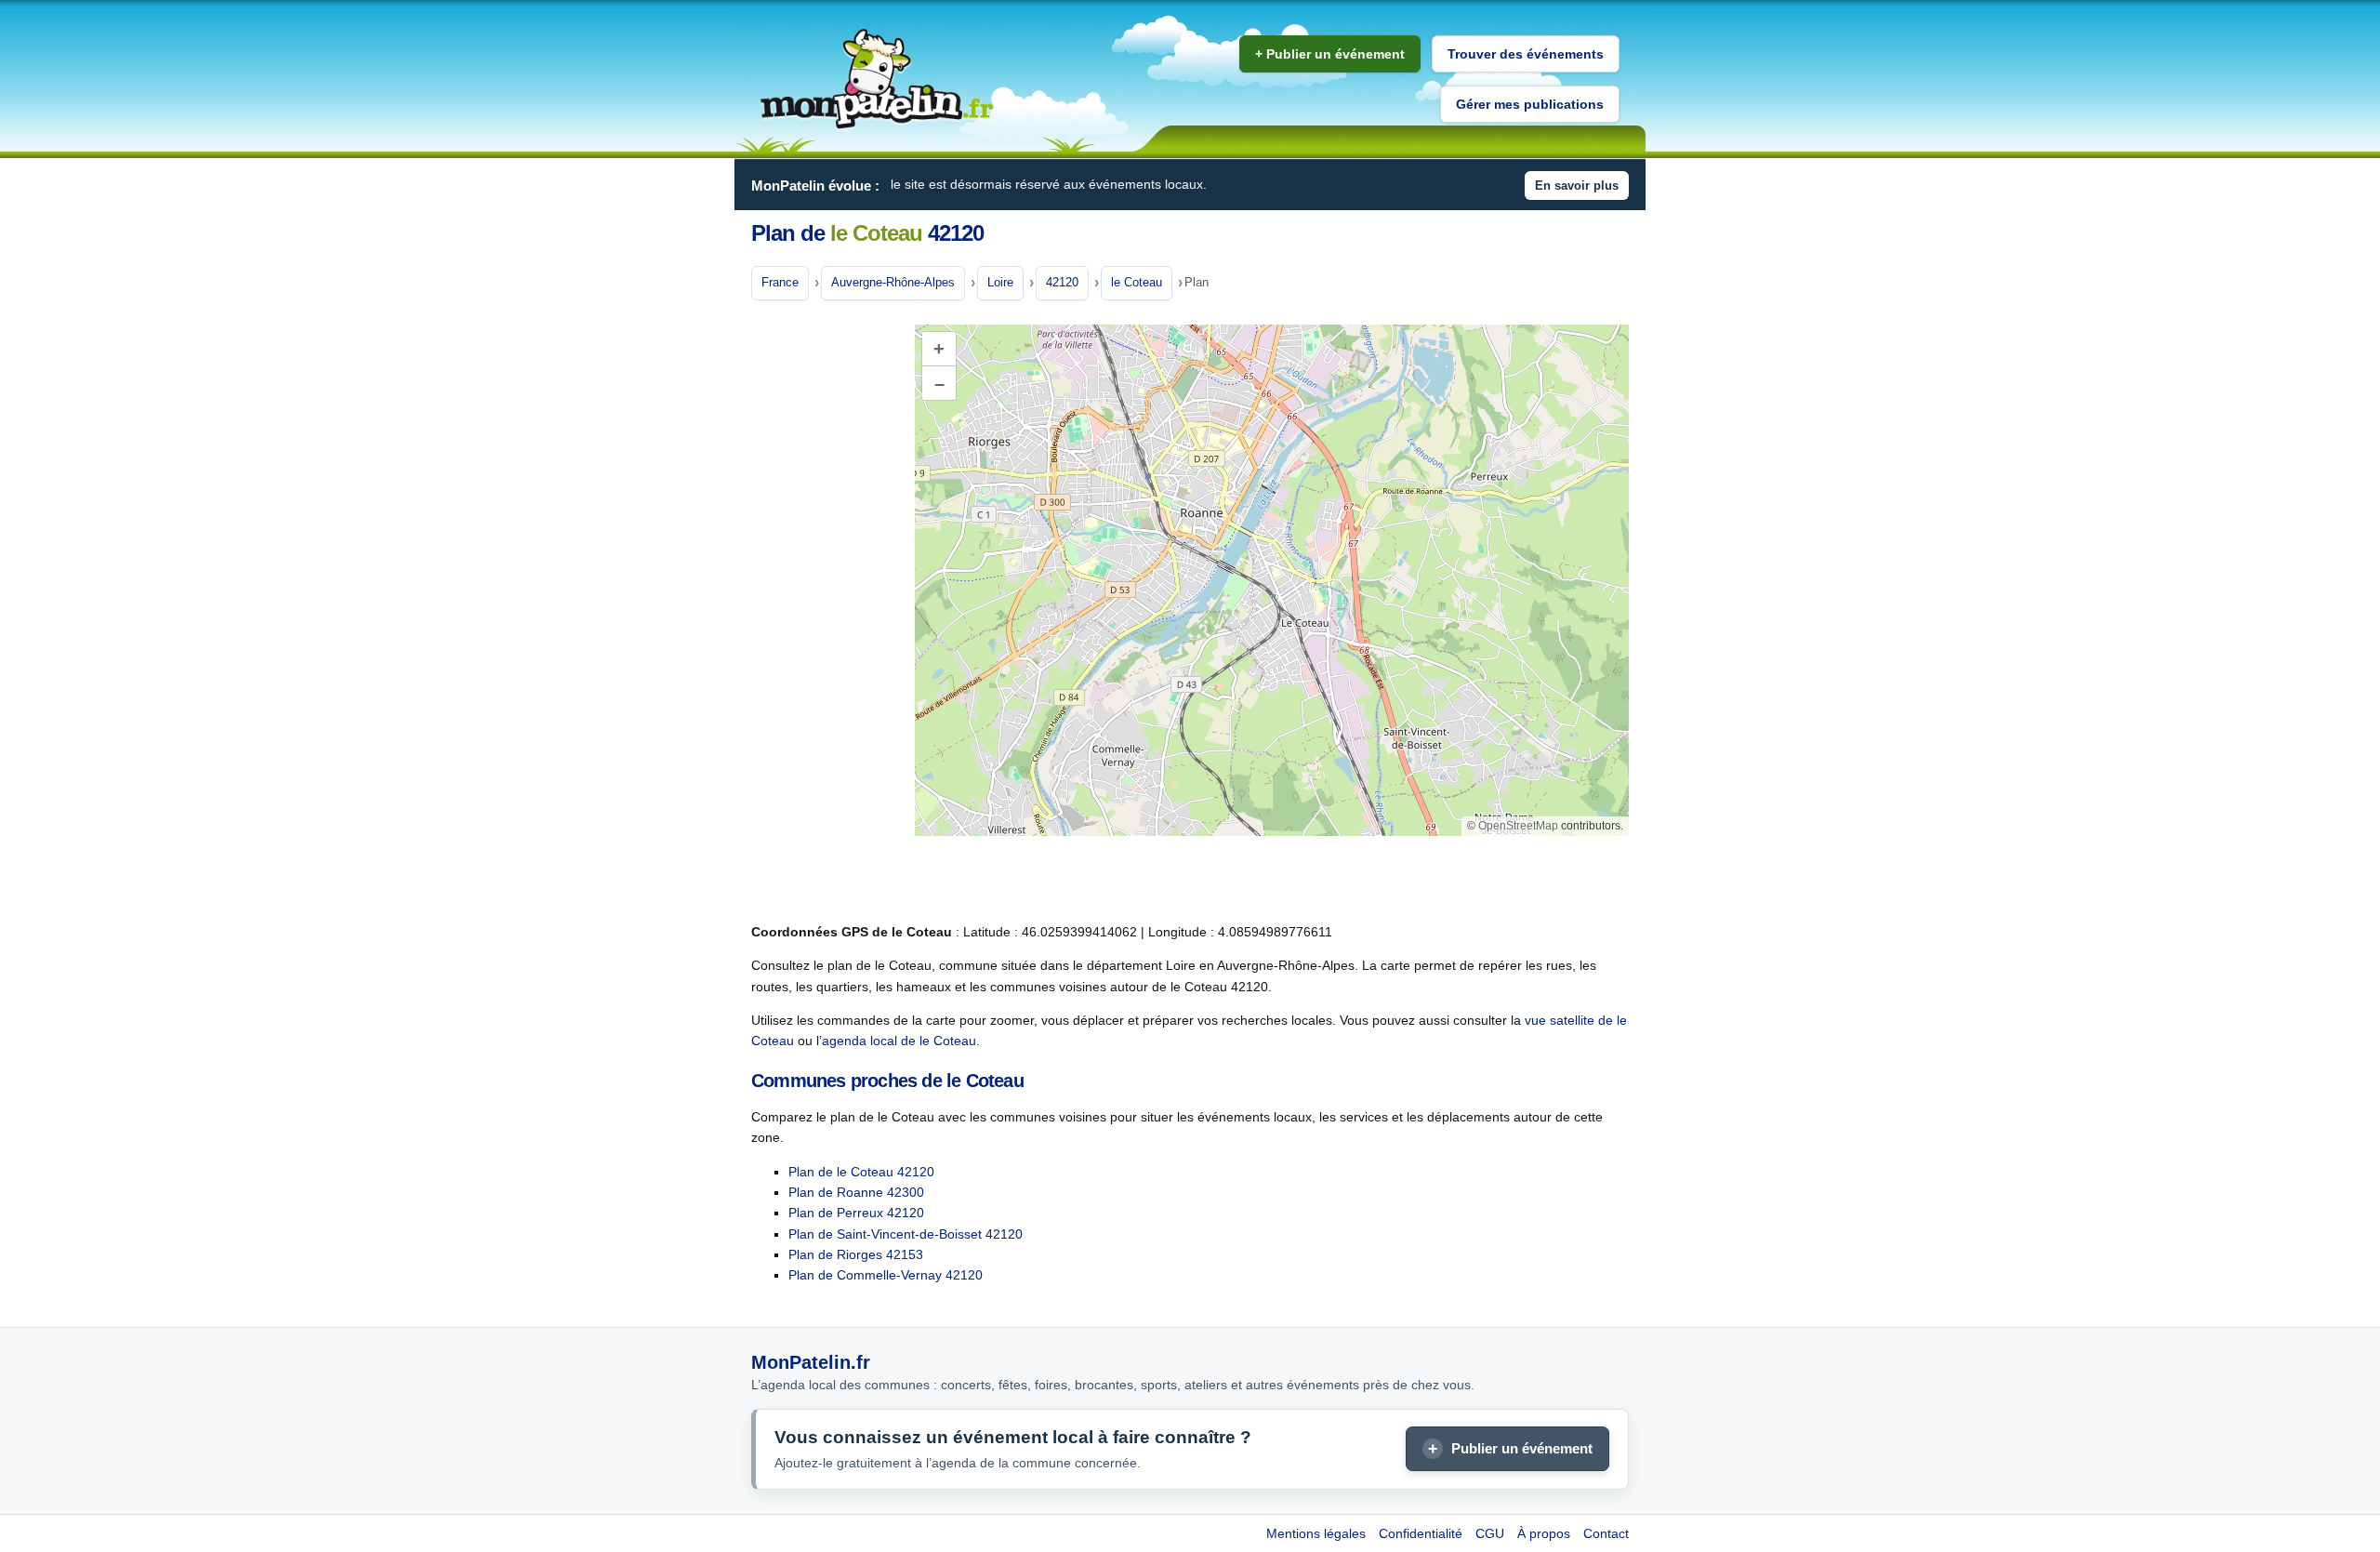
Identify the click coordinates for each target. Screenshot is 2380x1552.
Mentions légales (1316, 1533)
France (780, 282)
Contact (1606, 1533)
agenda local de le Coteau (899, 1041)
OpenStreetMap (1518, 826)
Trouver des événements (1526, 54)
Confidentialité (1421, 1533)
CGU (1490, 1533)
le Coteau (1137, 282)
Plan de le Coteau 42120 (861, 1172)
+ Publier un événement (1330, 54)
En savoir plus (1577, 186)
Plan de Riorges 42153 (856, 1254)
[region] (1272, 580)
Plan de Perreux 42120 (856, 1213)
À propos (1544, 1533)
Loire (1000, 282)
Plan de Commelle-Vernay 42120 (886, 1275)
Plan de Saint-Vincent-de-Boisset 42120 (906, 1234)
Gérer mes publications (1530, 104)
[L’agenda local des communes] (877, 80)
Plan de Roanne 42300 (856, 1192)
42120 (1062, 282)
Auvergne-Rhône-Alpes (893, 282)
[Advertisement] (826, 613)
